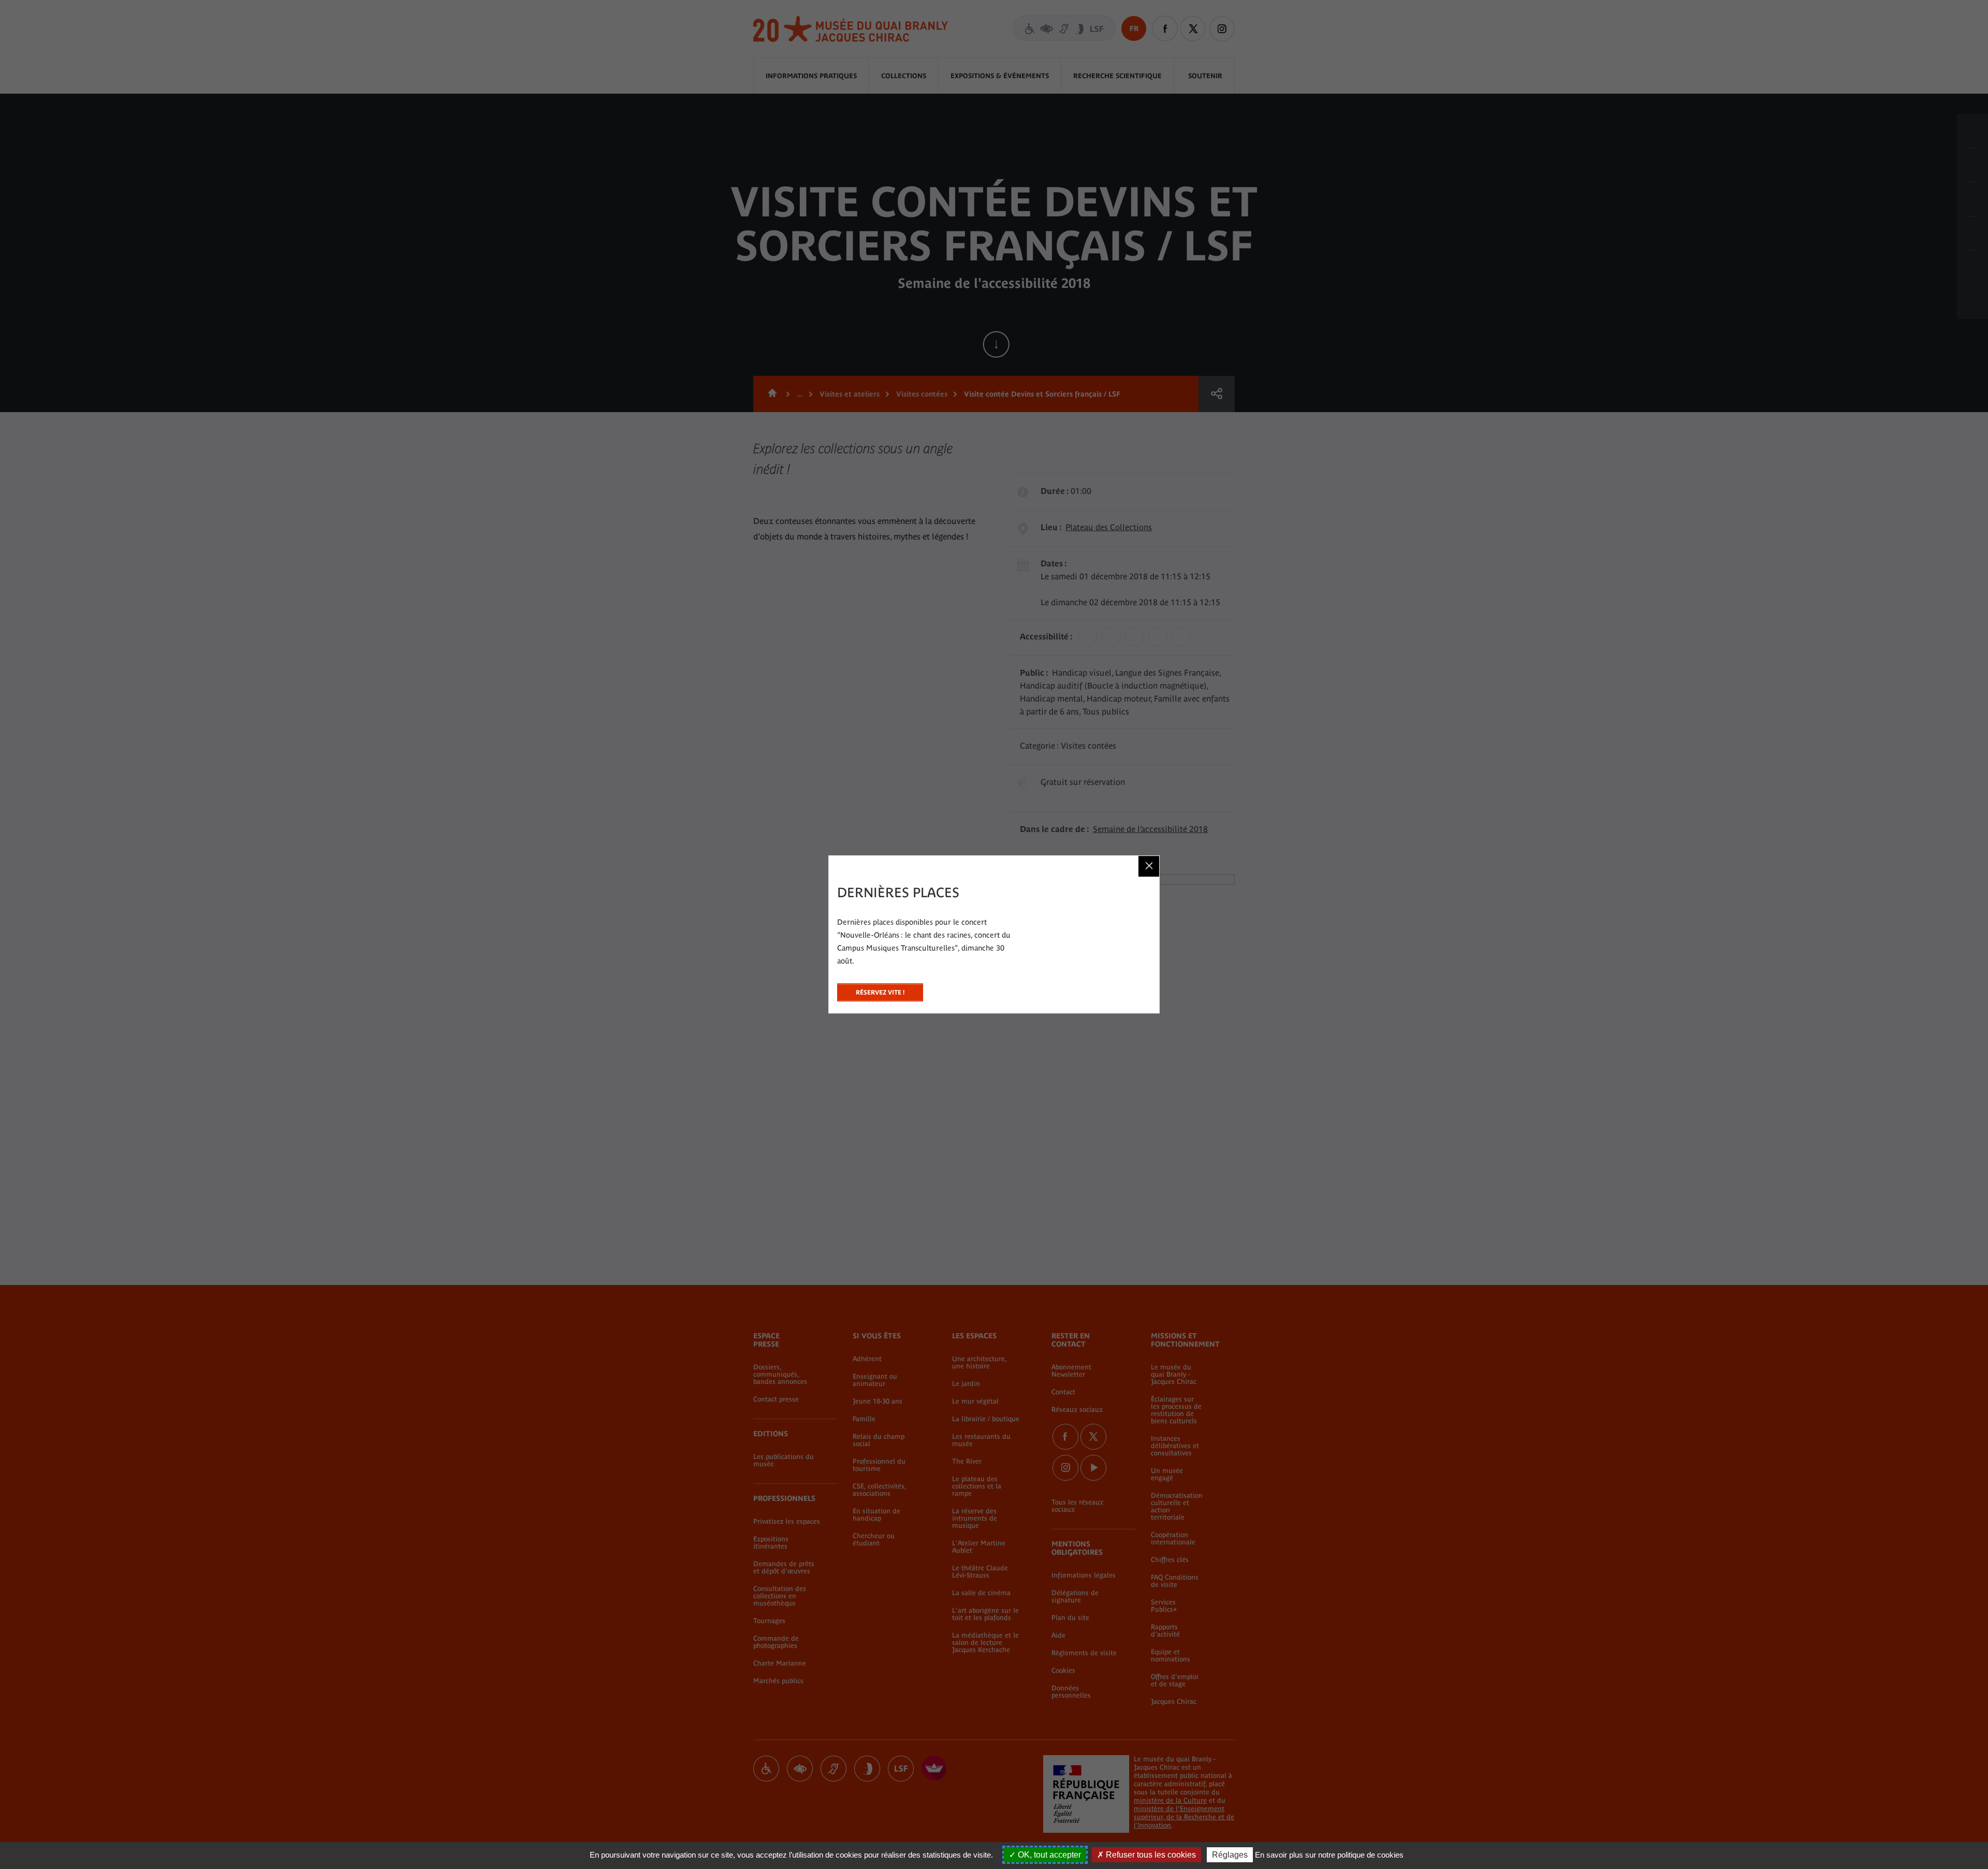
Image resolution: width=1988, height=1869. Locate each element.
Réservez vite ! (880, 990)
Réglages (1230, 1855)
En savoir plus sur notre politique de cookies (1329, 1855)
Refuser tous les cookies (1150, 1855)
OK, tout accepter (1048, 1855)
